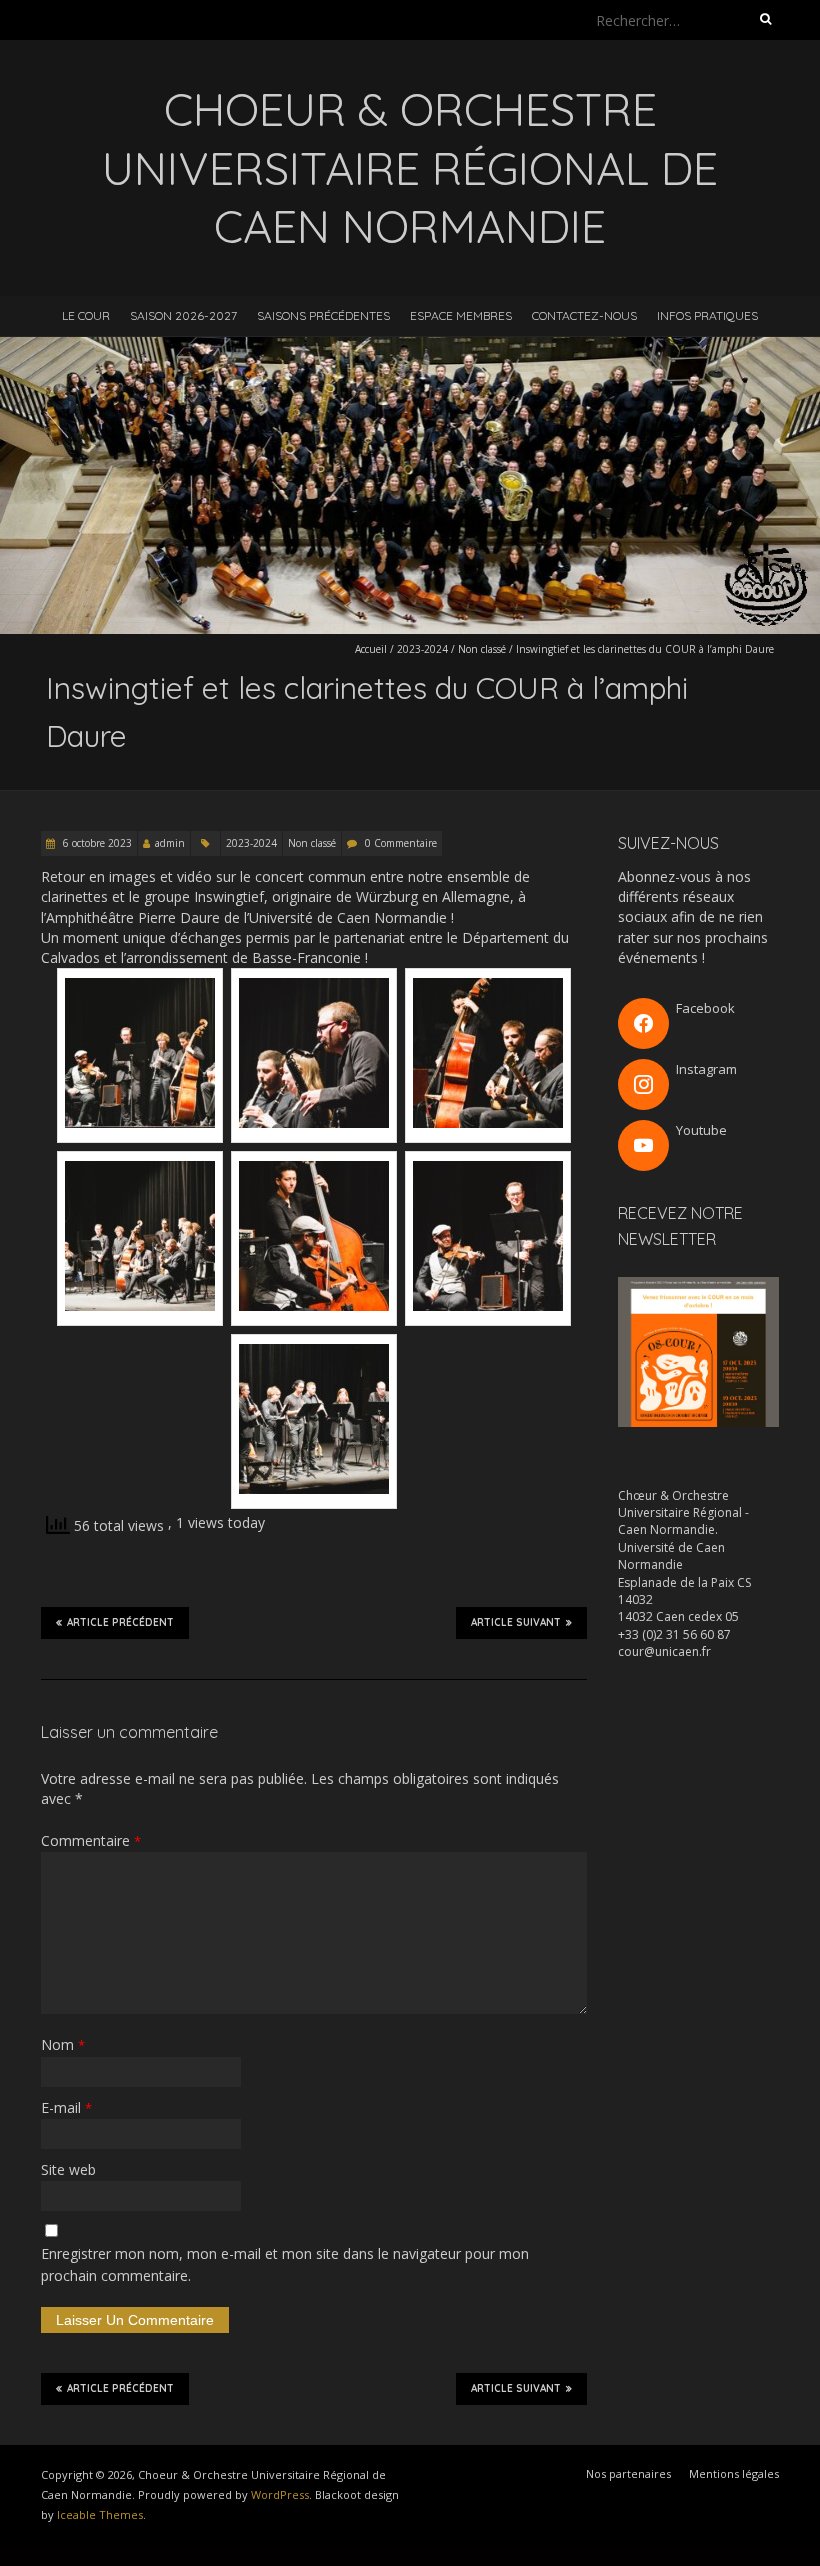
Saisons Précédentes (323, 315)
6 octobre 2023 (96, 843)
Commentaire (91, 1840)
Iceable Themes (100, 2514)
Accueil (371, 649)
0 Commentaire (401, 843)
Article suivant (516, 1622)
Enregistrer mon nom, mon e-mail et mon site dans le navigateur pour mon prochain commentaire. (285, 2264)
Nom (63, 2044)
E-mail (66, 2107)
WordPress (280, 2494)
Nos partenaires (628, 2473)
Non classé (482, 649)
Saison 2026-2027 (183, 315)
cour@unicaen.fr (664, 1651)
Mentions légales (734, 2473)
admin (170, 843)
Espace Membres (461, 315)
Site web (68, 2169)
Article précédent (120, 1622)
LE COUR (86, 315)
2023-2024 (422, 649)
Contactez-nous (584, 315)
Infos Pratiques (707, 315)
